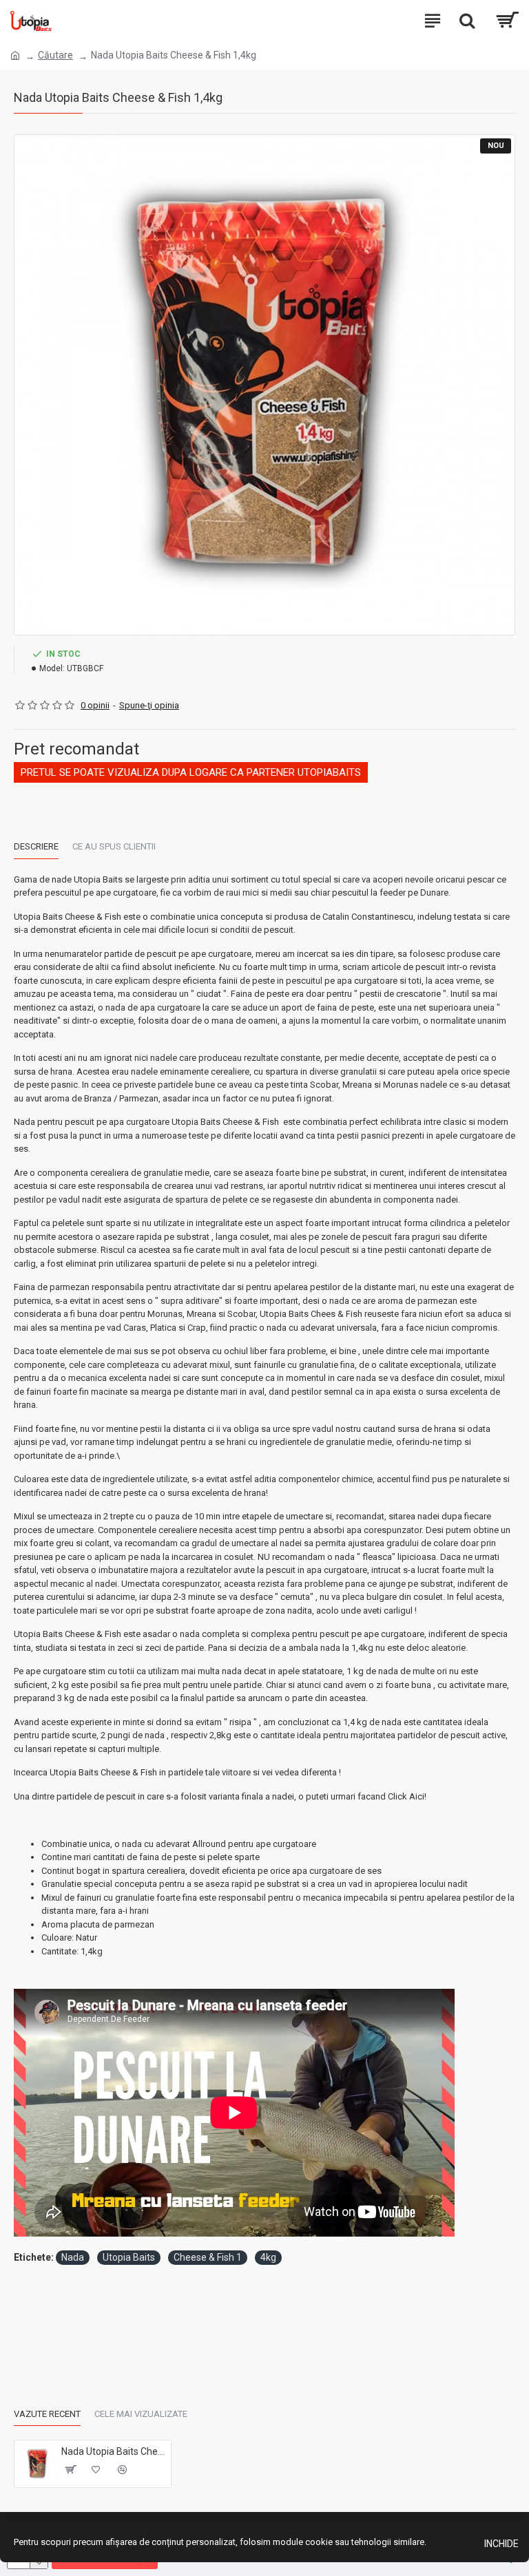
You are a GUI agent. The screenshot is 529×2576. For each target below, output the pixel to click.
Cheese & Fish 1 (208, 2257)
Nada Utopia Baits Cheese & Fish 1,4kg (114, 2451)
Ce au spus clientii (114, 846)
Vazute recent (47, 2414)
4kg (268, 2257)
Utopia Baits (129, 2257)
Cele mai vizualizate (141, 2414)
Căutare (55, 55)
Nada (73, 2257)
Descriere (36, 846)
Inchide (501, 2544)
